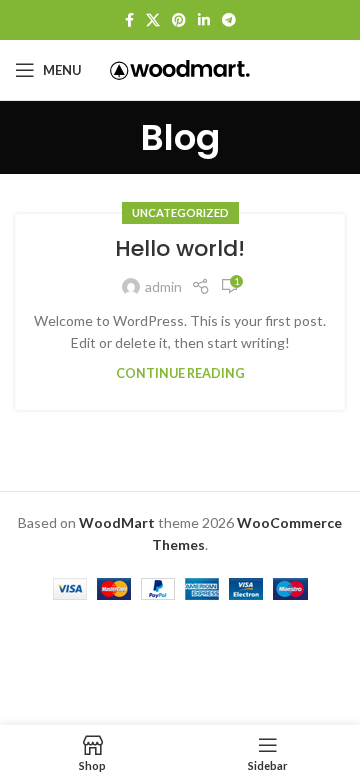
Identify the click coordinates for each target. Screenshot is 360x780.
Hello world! (180, 248)
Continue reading (180, 373)
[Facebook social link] (129, 20)
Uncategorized (180, 212)
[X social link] (153, 20)
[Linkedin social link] (204, 20)
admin (163, 286)
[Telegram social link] (229, 20)
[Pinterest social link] (179, 20)
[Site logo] (180, 68)
